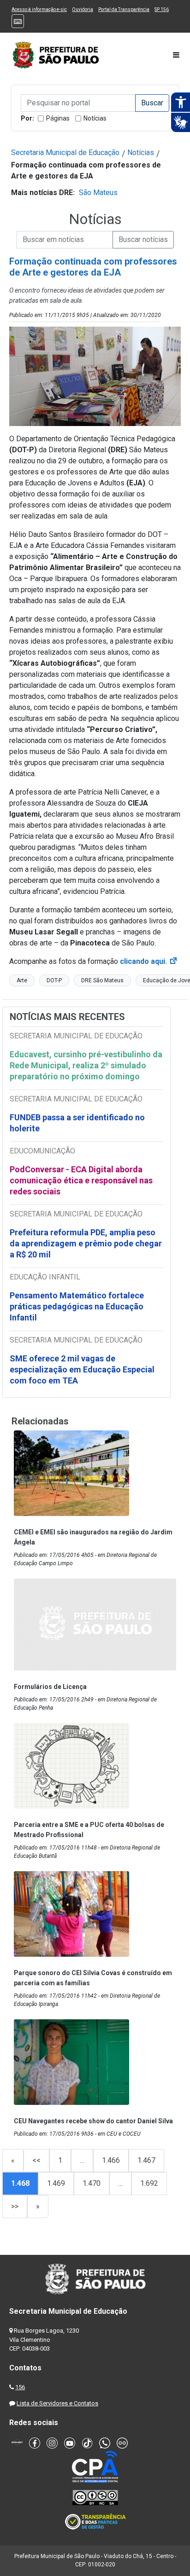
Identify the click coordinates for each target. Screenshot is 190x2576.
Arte (22, 980)
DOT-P (54, 980)
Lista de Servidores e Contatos (57, 2403)
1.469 (56, 2183)
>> (15, 2206)
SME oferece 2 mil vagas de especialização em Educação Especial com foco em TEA (82, 1369)
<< (36, 2160)
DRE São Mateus (102, 980)
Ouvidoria (83, 9)
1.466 (111, 2160)
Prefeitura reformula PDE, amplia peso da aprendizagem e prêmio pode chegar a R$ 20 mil (86, 1243)
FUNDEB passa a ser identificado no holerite (77, 1123)
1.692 (149, 2183)
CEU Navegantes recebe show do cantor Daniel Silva (93, 2121)
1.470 (92, 2183)
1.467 (146, 2160)
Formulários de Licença (50, 1687)
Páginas (58, 118)
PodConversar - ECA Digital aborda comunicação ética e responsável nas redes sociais (81, 1180)
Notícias (95, 118)
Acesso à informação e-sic (39, 9)
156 (20, 2387)
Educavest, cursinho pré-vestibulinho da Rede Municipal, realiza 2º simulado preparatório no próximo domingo (86, 1065)
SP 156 (162, 9)
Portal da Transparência (124, 9)
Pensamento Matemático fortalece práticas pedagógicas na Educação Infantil (77, 1306)
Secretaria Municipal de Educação (65, 153)
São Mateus (98, 193)
